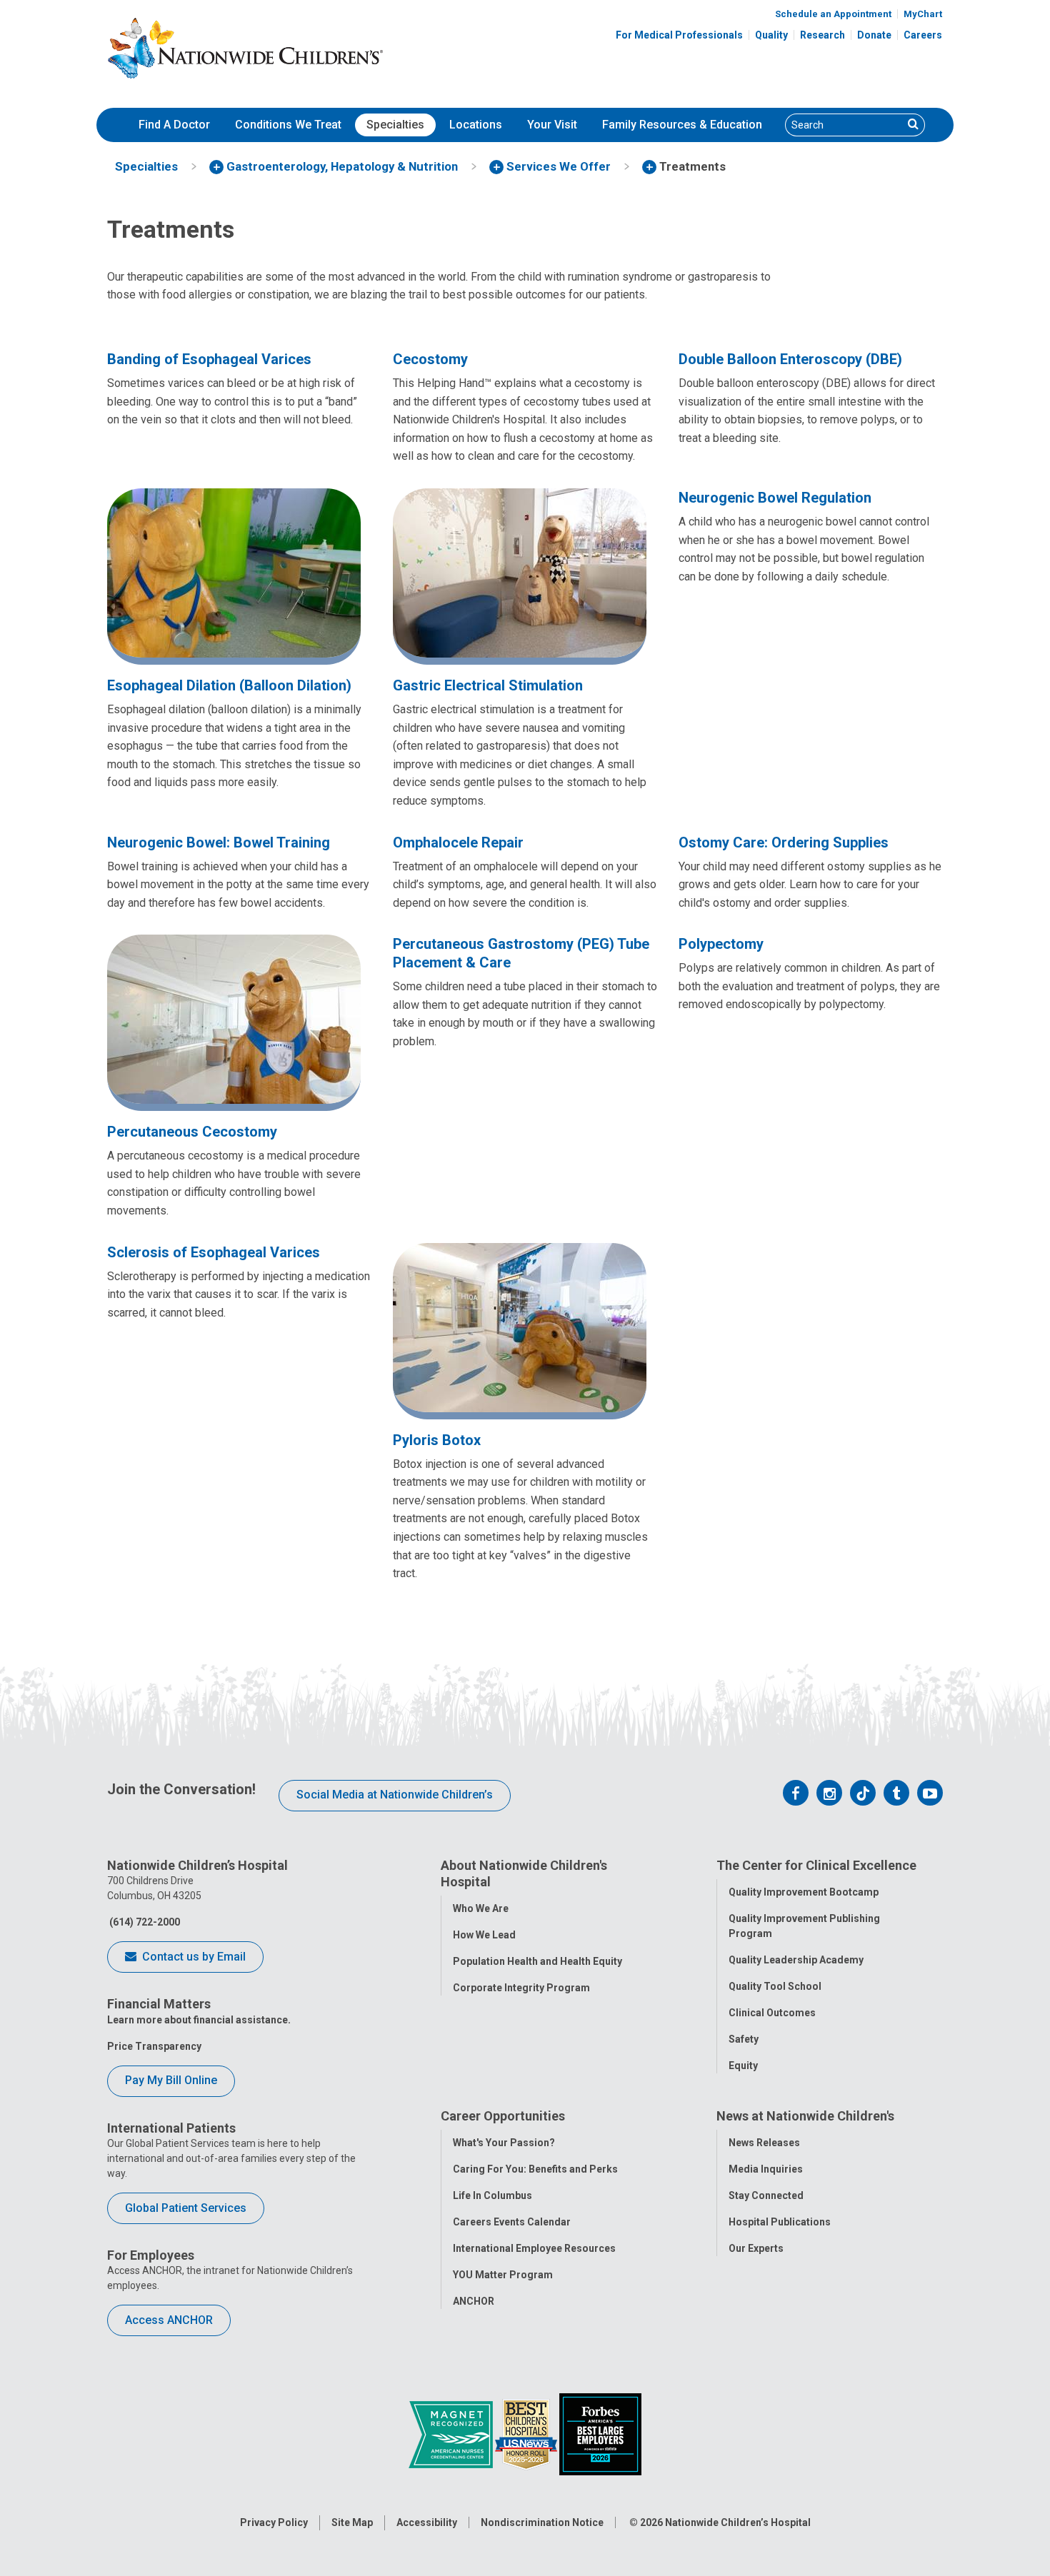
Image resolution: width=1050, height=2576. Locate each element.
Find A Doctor (174, 125)
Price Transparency (154, 2046)
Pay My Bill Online (171, 2080)
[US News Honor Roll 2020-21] (527, 2433)
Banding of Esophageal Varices (209, 359)
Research (822, 35)
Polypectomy (721, 944)
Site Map (352, 2522)
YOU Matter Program (503, 2275)
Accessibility (427, 2522)
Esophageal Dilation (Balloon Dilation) (229, 685)
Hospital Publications (780, 2222)
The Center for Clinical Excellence (816, 1865)
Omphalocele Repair (458, 842)
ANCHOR (474, 2301)
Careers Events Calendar (512, 2222)
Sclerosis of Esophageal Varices (214, 1252)
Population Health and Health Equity (537, 1961)
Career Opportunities (503, 2116)
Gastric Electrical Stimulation (488, 685)
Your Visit (552, 125)
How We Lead (484, 1935)
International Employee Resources (534, 2248)
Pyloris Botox (437, 1440)
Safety (744, 2039)
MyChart (923, 14)
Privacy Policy (274, 2522)
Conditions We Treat (288, 125)
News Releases (764, 2143)
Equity (743, 2066)
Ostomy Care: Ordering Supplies (784, 842)
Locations (476, 125)
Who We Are (481, 1908)
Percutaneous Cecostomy (192, 1132)
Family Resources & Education (682, 125)
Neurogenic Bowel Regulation (775, 498)
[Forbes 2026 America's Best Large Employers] (600, 2433)
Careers (923, 35)
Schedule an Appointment (833, 14)
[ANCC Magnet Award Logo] (452, 2433)
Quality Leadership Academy (796, 1960)
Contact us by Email (192, 1957)
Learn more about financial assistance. (199, 2020)
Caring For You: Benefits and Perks (535, 2169)
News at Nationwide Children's (805, 2116)
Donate (874, 35)
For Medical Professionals (679, 35)
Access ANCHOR (169, 2320)
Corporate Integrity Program (521, 1988)
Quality (771, 35)
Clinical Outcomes (772, 2013)
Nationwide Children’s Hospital (738, 2522)
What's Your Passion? (504, 2143)
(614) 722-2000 (144, 1922)
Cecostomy (430, 359)
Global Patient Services (186, 2208)
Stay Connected (766, 2195)
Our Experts (756, 2248)
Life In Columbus (492, 2195)
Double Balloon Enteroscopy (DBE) (790, 359)
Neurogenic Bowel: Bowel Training (219, 842)
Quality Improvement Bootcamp (804, 1892)
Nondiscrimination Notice (542, 2522)
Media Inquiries (766, 2169)
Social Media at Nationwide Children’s (395, 1795)
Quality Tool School (775, 1986)
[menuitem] (174, 125)
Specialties (395, 125)
